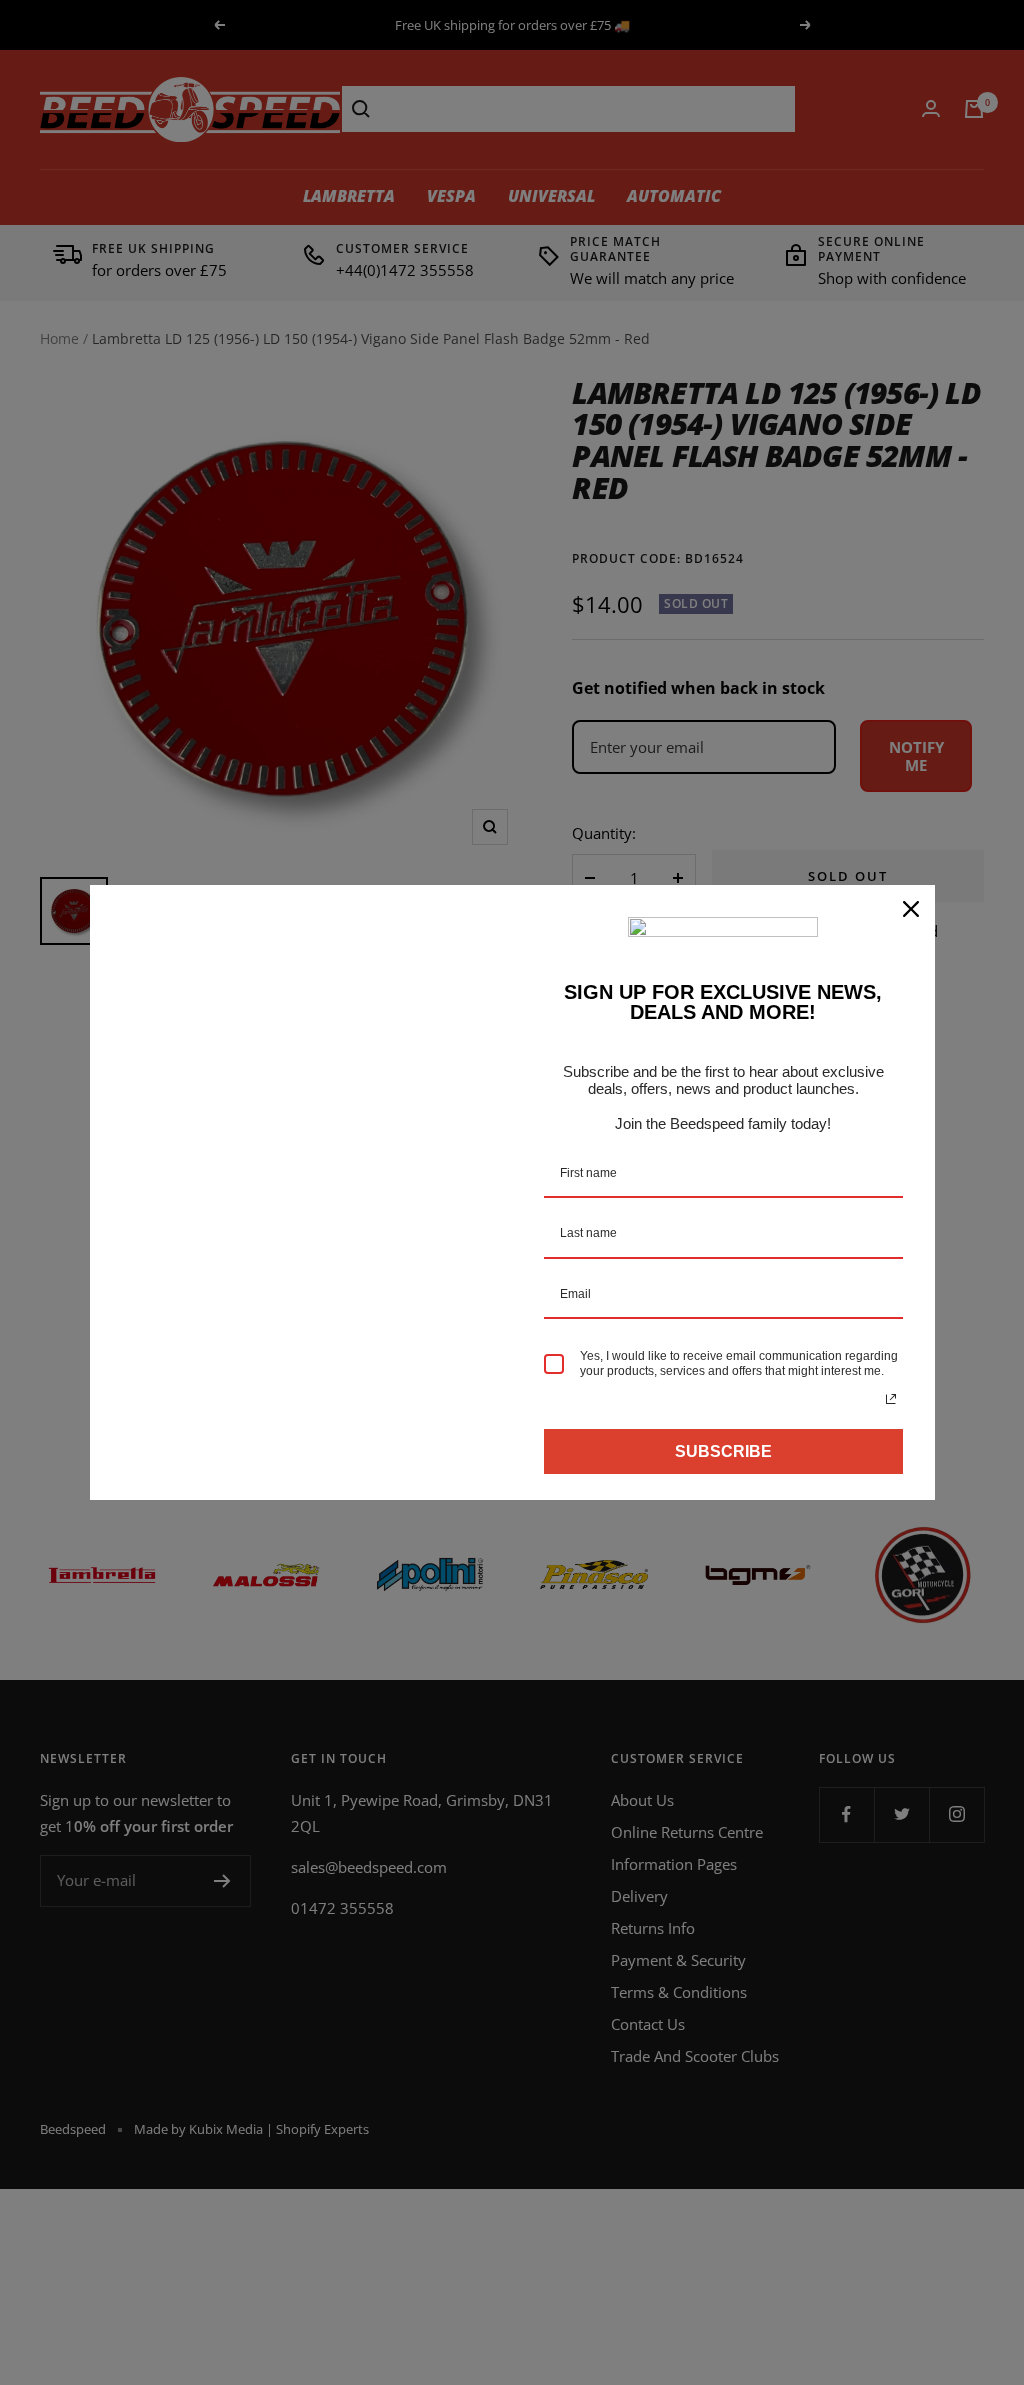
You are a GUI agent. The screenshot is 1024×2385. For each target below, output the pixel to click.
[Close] (911, 909)
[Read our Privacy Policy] (891, 1399)
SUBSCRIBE (723, 1451)
